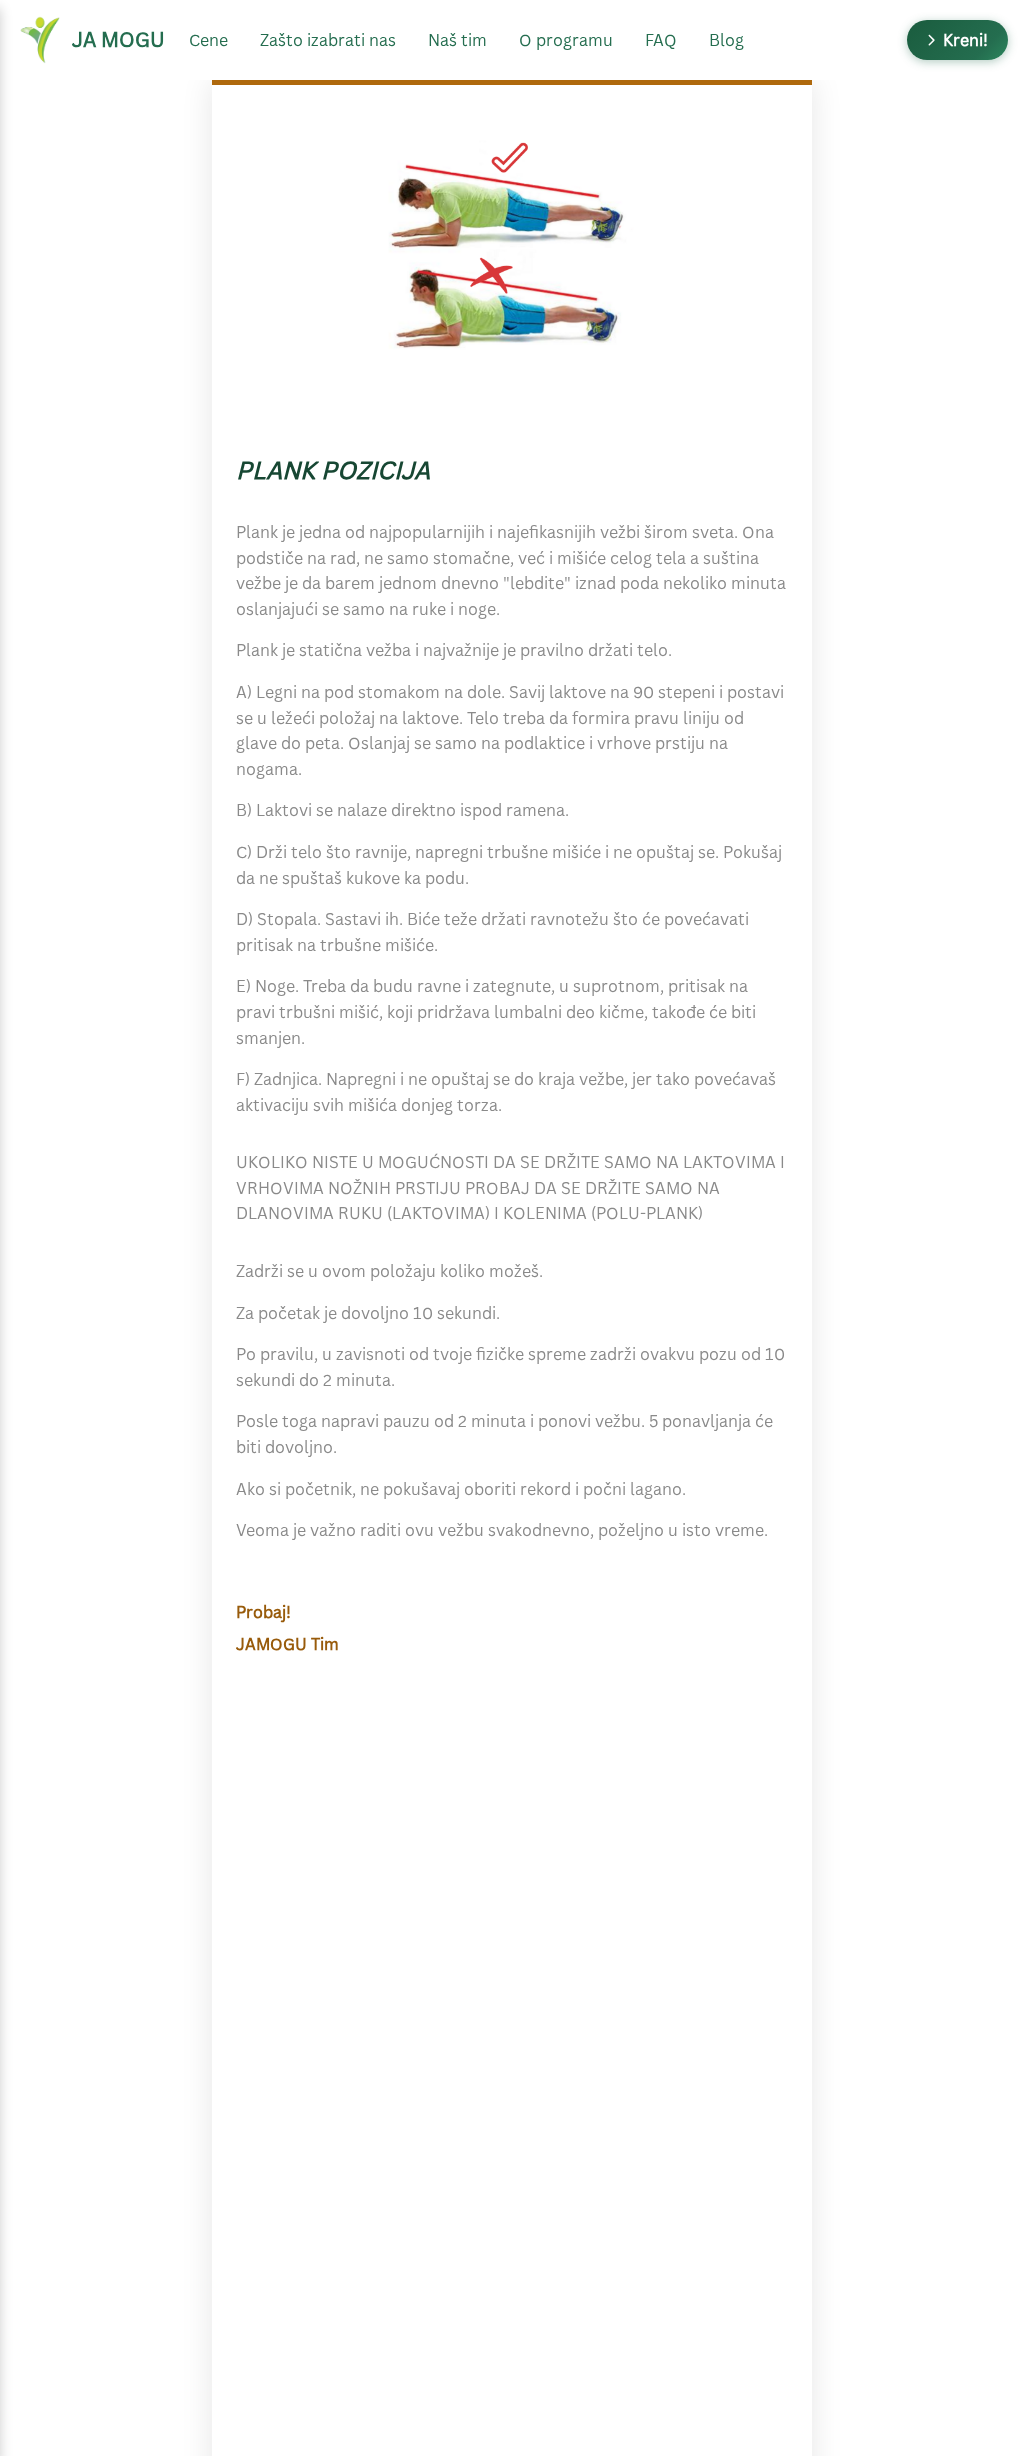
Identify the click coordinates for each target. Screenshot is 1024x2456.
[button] (957, 40)
